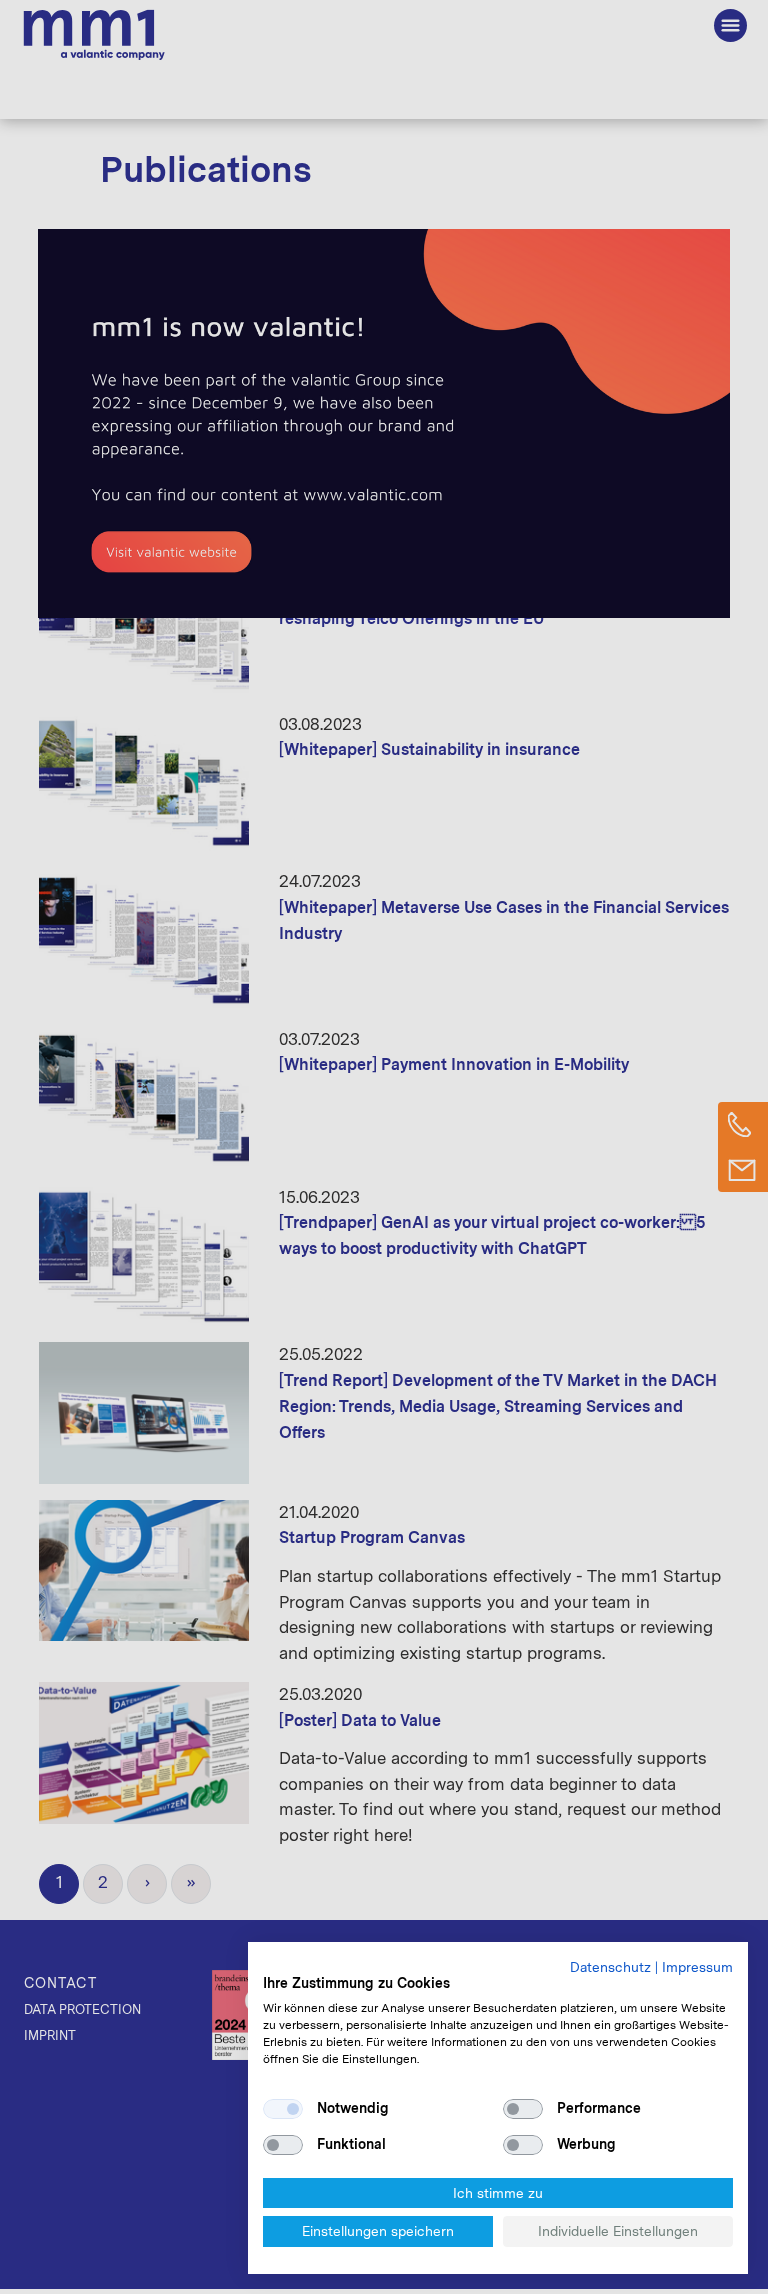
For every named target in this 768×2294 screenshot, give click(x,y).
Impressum (697, 1967)
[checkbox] (283, 2109)
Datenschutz (610, 1967)
